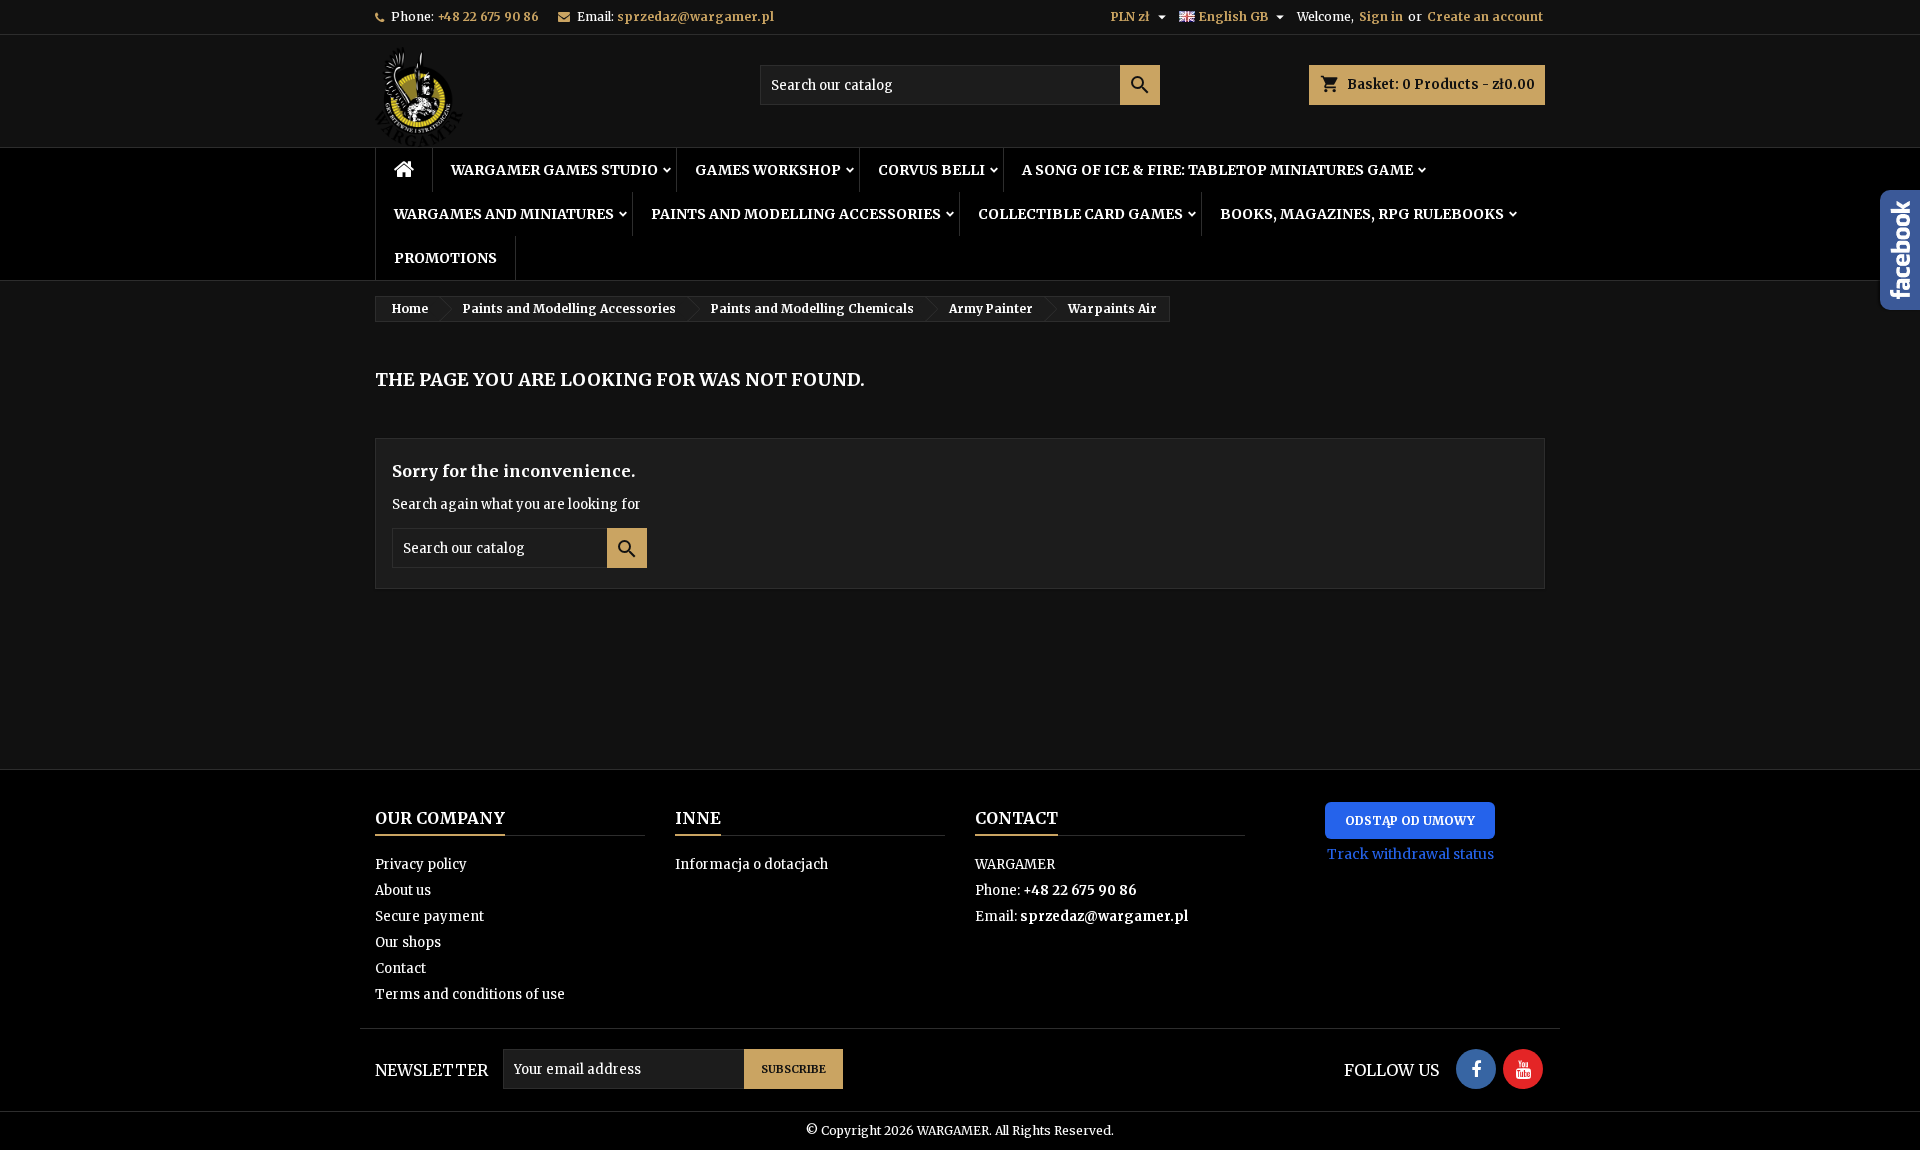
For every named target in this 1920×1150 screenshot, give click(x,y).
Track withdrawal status (1410, 854)
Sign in (1381, 16)
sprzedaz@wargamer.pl (695, 16)
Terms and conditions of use (470, 994)
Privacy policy (421, 864)
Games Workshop (768, 170)
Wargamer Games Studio (554, 170)
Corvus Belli (931, 170)
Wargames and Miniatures (504, 214)
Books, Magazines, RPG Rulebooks (1362, 214)
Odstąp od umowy (1410, 820)
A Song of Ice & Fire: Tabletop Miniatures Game (1217, 170)
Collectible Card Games (1080, 214)
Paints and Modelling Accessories (796, 214)
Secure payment (429, 916)
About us (403, 890)
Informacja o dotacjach (751, 864)
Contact (400, 968)
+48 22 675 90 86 (488, 16)
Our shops (408, 942)
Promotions (445, 258)
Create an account (1485, 16)
